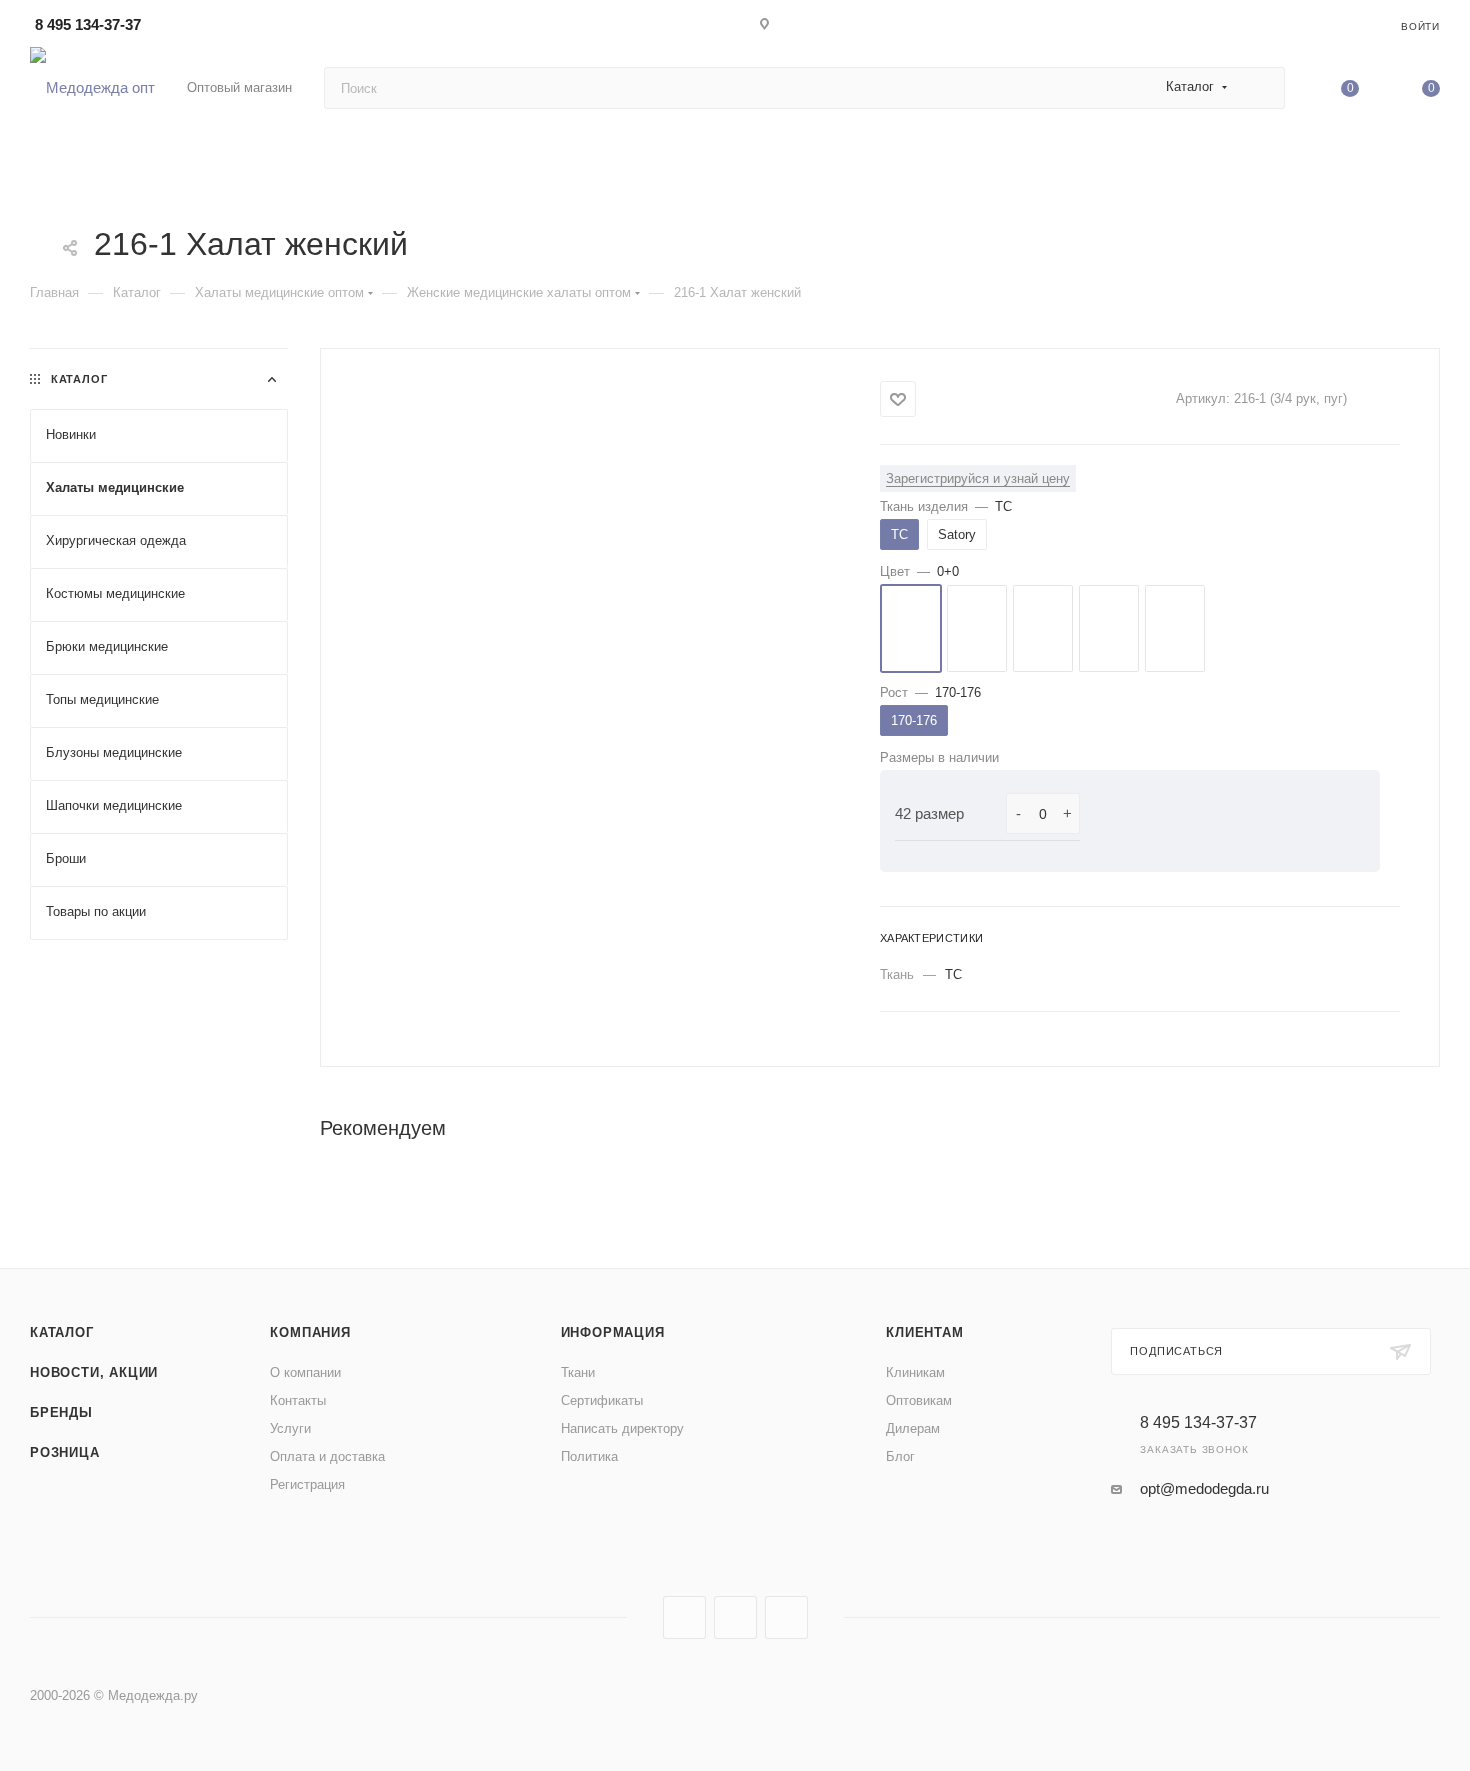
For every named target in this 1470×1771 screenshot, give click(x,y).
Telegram (735, 1617)
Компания (310, 1332)
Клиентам (924, 1332)
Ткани (578, 1372)
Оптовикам (919, 1400)
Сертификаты (602, 1400)
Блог (900, 1456)
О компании (305, 1372)
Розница (65, 1452)
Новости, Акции (94, 1372)
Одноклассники (786, 1617)
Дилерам (913, 1428)
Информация (613, 1332)
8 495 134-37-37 (88, 24)
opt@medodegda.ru (1204, 1488)
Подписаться (1176, 1351)
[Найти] (1260, 88)
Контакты (298, 1400)
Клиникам (915, 1372)
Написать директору (622, 1428)
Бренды (61, 1412)
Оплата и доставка (327, 1456)
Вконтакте (684, 1617)
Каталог (62, 1332)
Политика (589, 1456)
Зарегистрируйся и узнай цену (978, 478)
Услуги (290, 1428)
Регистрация (307, 1484)
